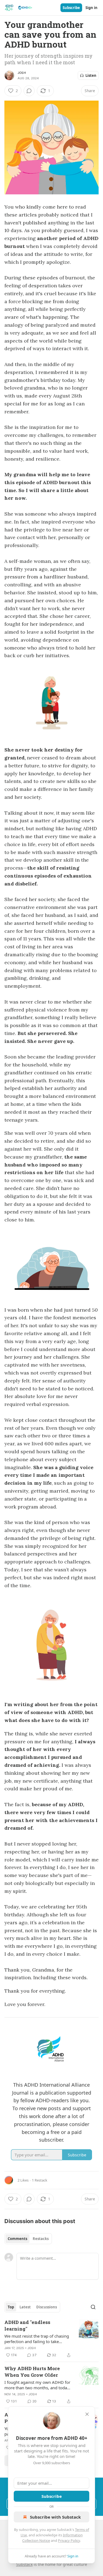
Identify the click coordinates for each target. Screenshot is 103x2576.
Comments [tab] (17, 2239)
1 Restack (40, 2180)
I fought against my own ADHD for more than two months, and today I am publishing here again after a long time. (38, 2385)
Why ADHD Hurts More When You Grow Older (32, 2372)
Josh (22, 73)
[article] (51, 2339)
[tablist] (28, 2239)
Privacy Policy (69, 2540)
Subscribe (71, 8)
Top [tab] (11, 2307)
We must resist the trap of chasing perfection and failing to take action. (37, 2339)
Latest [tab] (25, 2307)
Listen (91, 75)
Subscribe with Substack (55, 2517)
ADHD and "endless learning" (27, 2325)
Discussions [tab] (47, 2307)
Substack (24, 2564)
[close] (87, 2414)
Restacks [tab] (41, 2239)
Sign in (91, 8)
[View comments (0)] (29, 91)
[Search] (93, 2307)
